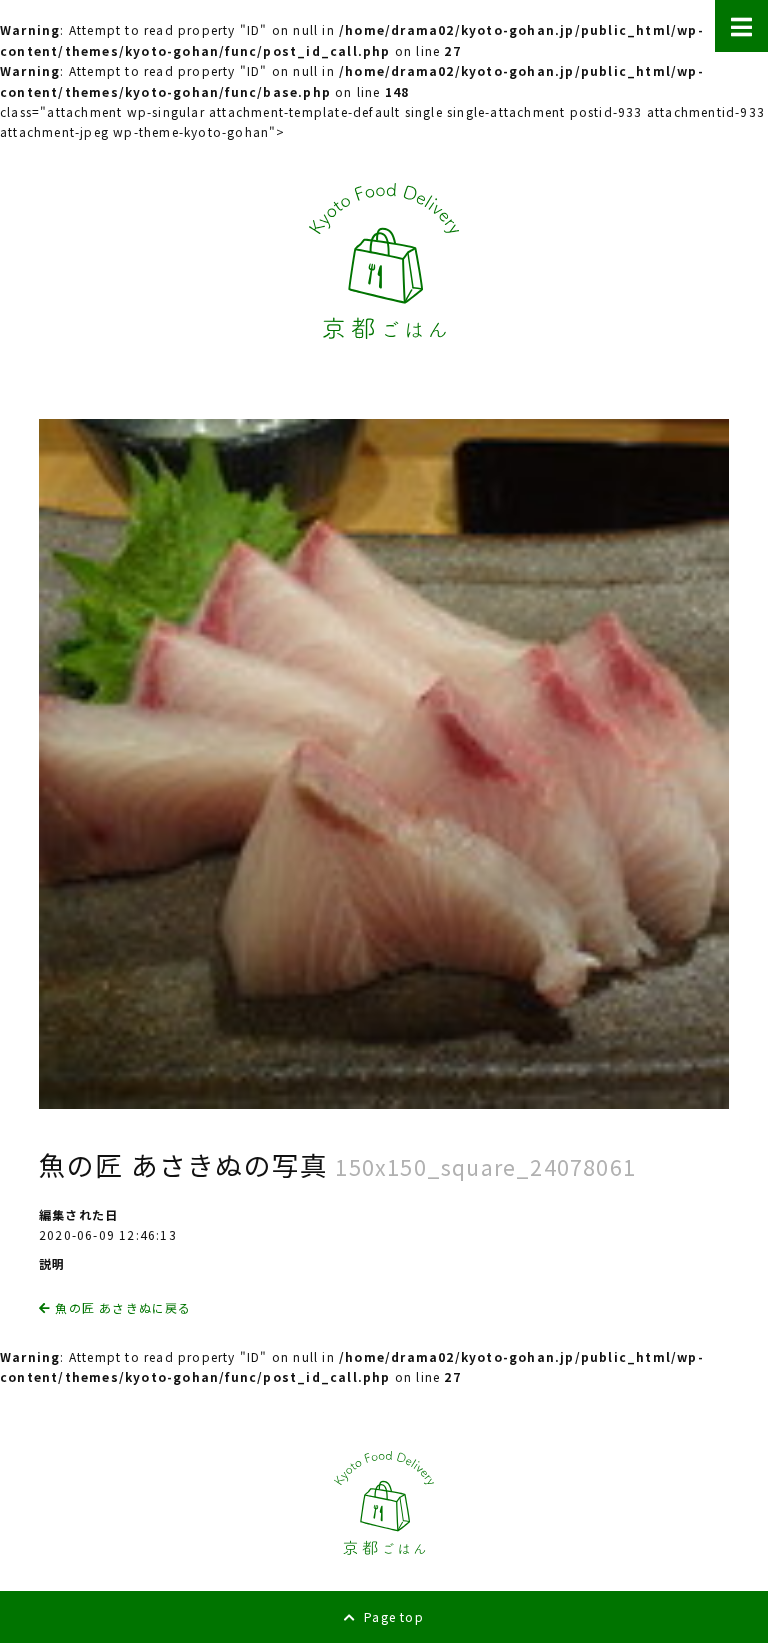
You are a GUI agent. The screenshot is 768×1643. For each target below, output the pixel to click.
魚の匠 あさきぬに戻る (121, 1307)
